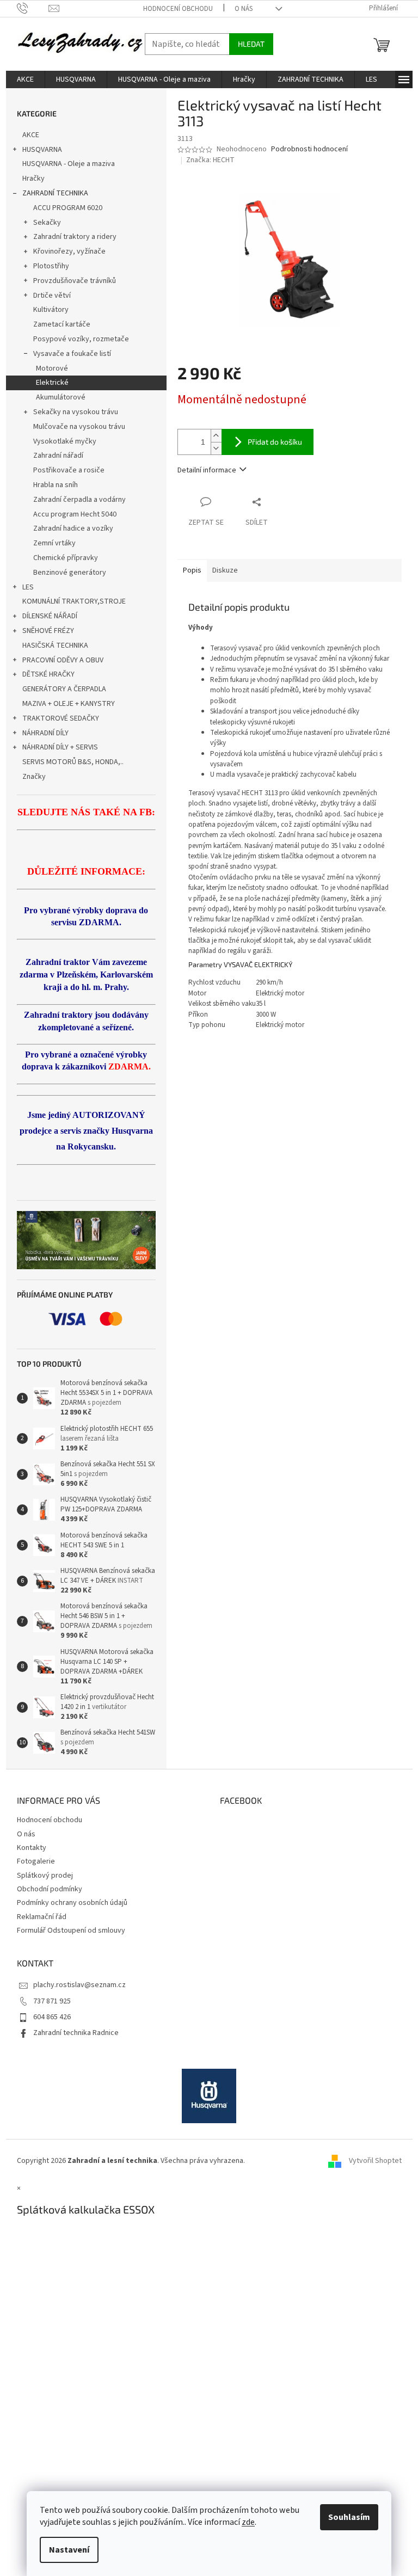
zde (248, 2522)
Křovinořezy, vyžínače (69, 251)
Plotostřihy (51, 266)
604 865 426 (52, 2017)
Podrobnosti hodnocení (309, 149)
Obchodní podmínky (50, 1889)
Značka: (210, 160)
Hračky (33, 179)
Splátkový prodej (45, 1876)
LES (28, 587)
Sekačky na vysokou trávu (76, 412)
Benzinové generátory (70, 573)
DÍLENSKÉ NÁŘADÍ (50, 616)
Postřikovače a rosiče (69, 470)
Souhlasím (349, 2517)
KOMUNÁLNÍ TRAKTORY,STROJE (74, 601)
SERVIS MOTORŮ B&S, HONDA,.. (73, 762)
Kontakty (32, 1848)
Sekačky (47, 223)
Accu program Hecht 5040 (75, 514)
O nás (244, 9)
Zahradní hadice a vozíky (73, 528)
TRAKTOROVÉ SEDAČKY (61, 718)
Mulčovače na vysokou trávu (79, 427)
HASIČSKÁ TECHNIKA (55, 645)
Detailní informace (207, 470)
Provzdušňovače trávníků (75, 281)
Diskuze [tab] (225, 570)
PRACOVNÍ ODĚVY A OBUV (63, 660)
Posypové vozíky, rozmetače (81, 339)
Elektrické (52, 383)
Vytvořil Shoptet (375, 2161)
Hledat (251, 44)
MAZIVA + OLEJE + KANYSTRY (69, 704)
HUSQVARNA (42, 150)
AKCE (31, 135)
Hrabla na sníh (56, 485)
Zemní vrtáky (54, 543)
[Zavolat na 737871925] (33, 8)
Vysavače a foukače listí (72, 354)
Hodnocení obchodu (178, 9)
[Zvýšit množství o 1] (216, 436)
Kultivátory (51, 310)
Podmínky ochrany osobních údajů (72, 1903)
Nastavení (69, 2550)
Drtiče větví (52, 296)
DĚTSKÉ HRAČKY (48, 674)
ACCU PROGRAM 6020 (68, 208)
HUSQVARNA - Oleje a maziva (69, 164)
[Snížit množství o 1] (216, 448)
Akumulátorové (61, 397)
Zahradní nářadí (58, 456)
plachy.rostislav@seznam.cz (79, 1985)
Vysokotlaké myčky (65, 441)
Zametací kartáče (62, 324)
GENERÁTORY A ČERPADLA (64, 689)
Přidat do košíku (275, 442)
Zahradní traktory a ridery (75, 237)
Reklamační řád (42, 1917)
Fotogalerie (36, 1861)
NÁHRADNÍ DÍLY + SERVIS (60, 747)
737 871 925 (52, 2001)
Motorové (52, 368)
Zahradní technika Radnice (76, 2033)
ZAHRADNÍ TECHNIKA (55, 193)
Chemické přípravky (66, 558)
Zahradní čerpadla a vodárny (79, 500)
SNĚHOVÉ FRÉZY (48, 631)
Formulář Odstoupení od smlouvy (71, 1931)
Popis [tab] (192, 570)
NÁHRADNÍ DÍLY (45, 733)
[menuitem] (25, 79)
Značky (34, 777)
